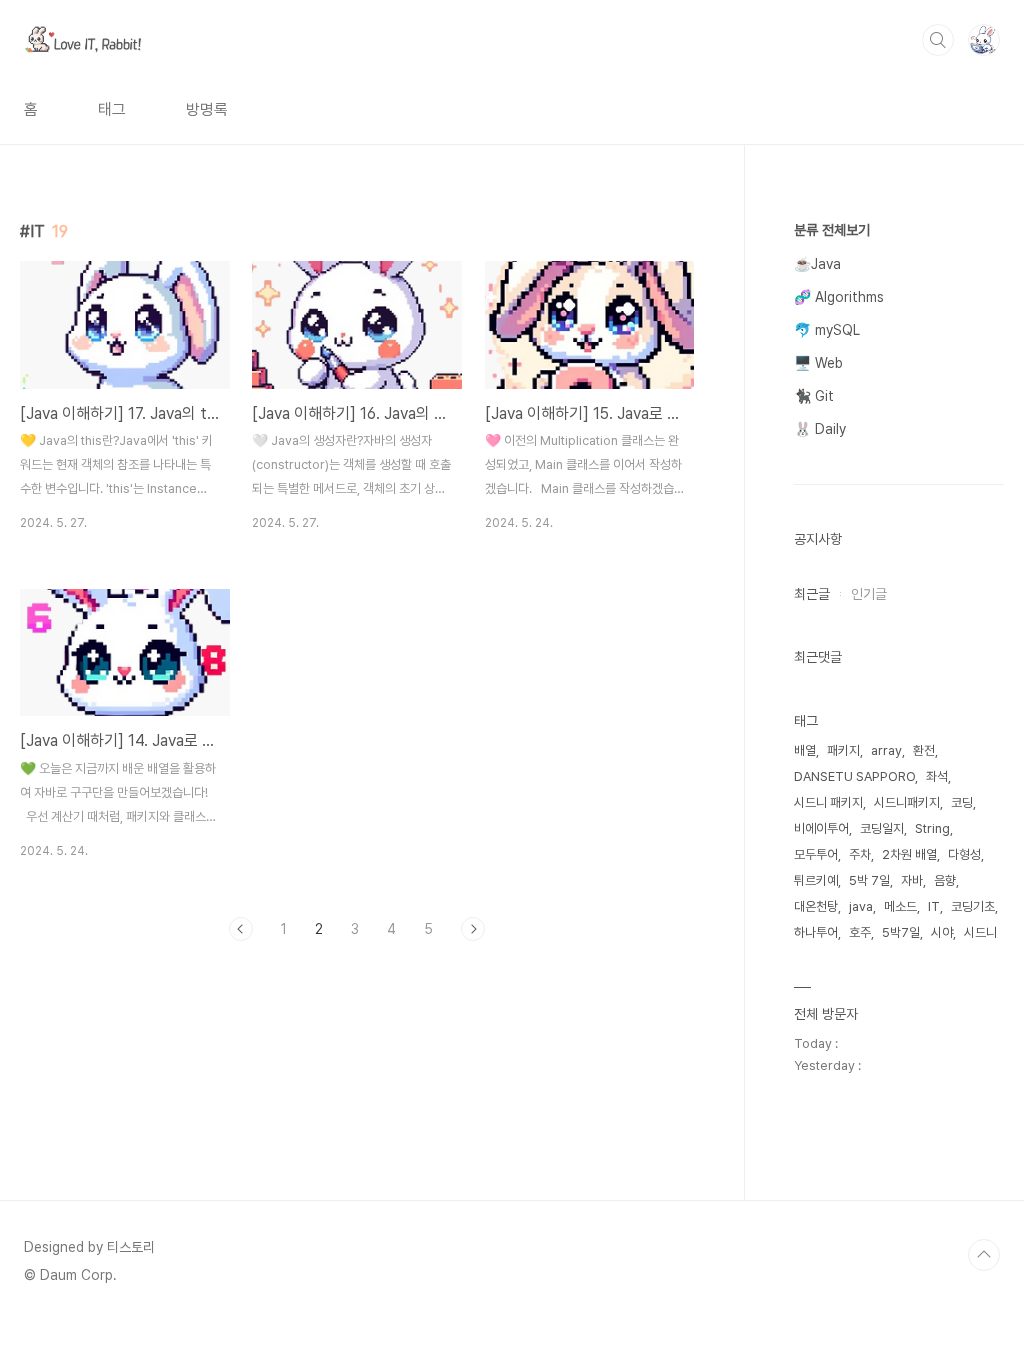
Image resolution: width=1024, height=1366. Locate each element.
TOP (984, 1255)
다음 (473, 929)
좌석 (937, 776)
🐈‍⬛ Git (814, 396)
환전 (924, 750)
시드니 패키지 (828, 802)
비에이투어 (821, 828)
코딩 (962, 802)
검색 (938, 40)
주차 (860, 854)
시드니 (980, 932)
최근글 (812, 594)
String (932, 828)
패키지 (843, 750)
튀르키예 (816, 880)
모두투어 (816, 854)
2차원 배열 (909, 854)
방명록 (207, 109)
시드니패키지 (907, 802)
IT (934, 906)
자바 (912, 880)
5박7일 (901, 932)
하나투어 (816, 932)
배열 (805, 750)
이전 (241, 929)
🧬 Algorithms (839, 297)
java (861, 906)
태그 (112, 109)
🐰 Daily (820, 429)
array (886, 750)
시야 (942, 932)
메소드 (900, 906)
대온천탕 (816, 906)
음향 (945, 880)
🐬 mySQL (827, 330)
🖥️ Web (818, 363)
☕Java (817, 264)
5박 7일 (869, 880)
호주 (860, 932)
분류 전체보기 (832, 230)
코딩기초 (973, 906)
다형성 (964, 854)
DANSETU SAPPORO (854, 776)
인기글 (869, 594)
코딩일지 (882, 828)
